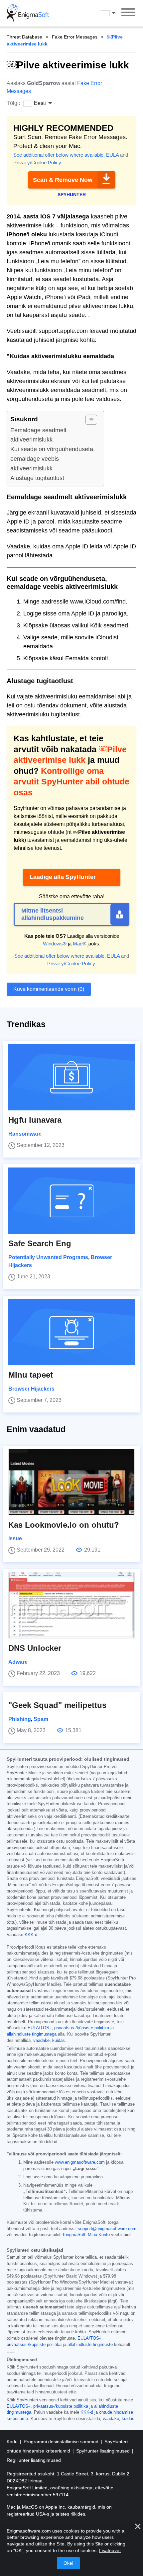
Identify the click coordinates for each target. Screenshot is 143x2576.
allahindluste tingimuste (90, 2345)
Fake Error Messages (75, 37)
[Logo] (28, 13)
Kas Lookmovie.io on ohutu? (64, 1525)
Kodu (13, 2442)
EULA (112, 155)
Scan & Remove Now (63, 180)
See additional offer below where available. (59, 155)
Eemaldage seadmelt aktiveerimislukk (38, 435)
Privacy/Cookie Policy (37, 162)
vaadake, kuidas (49, 2041)
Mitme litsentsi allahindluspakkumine (53, 914)
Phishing (20, 1719)
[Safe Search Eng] (71, 1201)
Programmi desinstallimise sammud (62, 2442)
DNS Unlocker (35, 1648)
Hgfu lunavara (35, 1120)
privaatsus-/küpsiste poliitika (82, 2028)
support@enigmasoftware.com (107, 2229)
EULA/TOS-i (89, 2338)
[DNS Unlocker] (71, 1605)
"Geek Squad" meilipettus (57, 1705)
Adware (18, 1662)
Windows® (55, 944)
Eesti (114, 13)
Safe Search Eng (40, 1243)
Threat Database (24, 37)
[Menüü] (128, 13)
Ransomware (25, 1134)
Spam (41, 1719)
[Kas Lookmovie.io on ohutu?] (71, 1482)
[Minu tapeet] (71, 1332)
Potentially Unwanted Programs (48, 1257)
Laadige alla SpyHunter (63, 877)
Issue (15, 1538)
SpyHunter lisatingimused (104, 2451)
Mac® (79, 944)
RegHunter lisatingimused (34, 2460)
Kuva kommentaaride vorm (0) (49, 989)
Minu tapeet (31, 1375)
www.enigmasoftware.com (80, 2162)
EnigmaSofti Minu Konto (86, 2235)
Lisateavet (110, 2550)
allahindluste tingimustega (32, 2034)
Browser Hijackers (31, 1389)
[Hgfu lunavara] (71, 1077)
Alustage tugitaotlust (37, 478)
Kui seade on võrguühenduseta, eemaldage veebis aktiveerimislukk (53, 459)
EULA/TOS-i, (40, 2028)
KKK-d (31, 1935)
